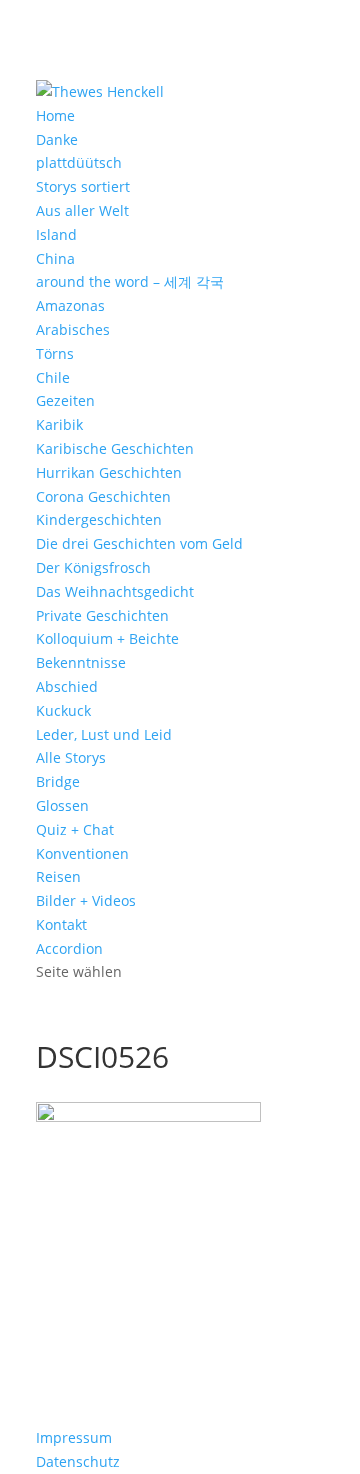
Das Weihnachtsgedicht (115, 591)
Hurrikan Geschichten (109, 472)
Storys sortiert (83, 186)
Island (56, 234)
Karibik (59, 424)
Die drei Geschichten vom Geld (139, 543)
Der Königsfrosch (93, 567)
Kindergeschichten (99, 519)
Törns (55, 353)
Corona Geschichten (103, 496)
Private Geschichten (102, 615)
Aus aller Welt (82, 210)
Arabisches (73, 329)
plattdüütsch (79, 162)
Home (55, 115)
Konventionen (82, 853)
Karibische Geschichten (115, 448)
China (55, 258)
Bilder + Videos (86, 900)
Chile (53, 377)
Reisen (58, 876)
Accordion (69, 948)
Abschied (67, 686)
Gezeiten (65, 400)
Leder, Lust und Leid (104, 734)
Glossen (62, 805)
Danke (57, 139)
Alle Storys (71, 757)
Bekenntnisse (81, 662)
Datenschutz (78, 1461)
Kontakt (61, 924)
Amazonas (70, 305)
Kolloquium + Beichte (107, 638)
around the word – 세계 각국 (130, 281)
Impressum (74, 1437)
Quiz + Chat (75, 829)
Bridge (58, 781)
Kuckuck (63, 710)
